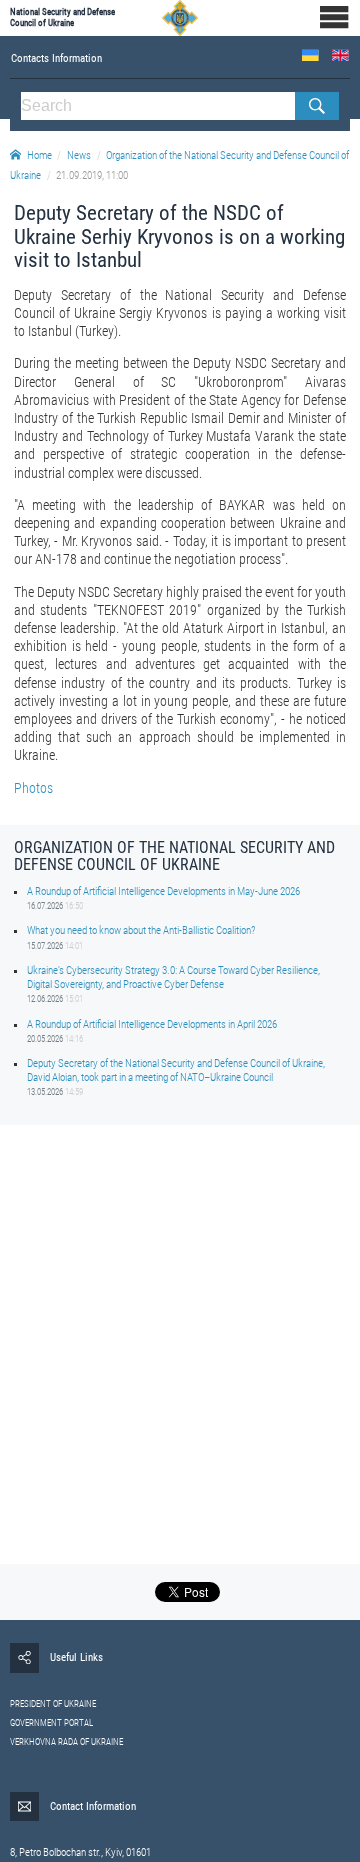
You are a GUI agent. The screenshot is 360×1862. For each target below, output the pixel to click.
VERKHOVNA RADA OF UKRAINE (66, 1742)
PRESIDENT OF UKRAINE (53, 1704)
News (79, 155)
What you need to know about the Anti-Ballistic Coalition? (141, 930)
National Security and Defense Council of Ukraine (62, 17)
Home (39, 155)
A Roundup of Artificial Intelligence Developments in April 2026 (152, 1024)
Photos (33, 788)
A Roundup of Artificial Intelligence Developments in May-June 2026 (163, 891)
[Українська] (310, 55)
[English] (340, 55)
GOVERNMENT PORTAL (51, 1723)
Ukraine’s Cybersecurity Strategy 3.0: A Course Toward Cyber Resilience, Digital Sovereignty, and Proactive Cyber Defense (173, 977)
